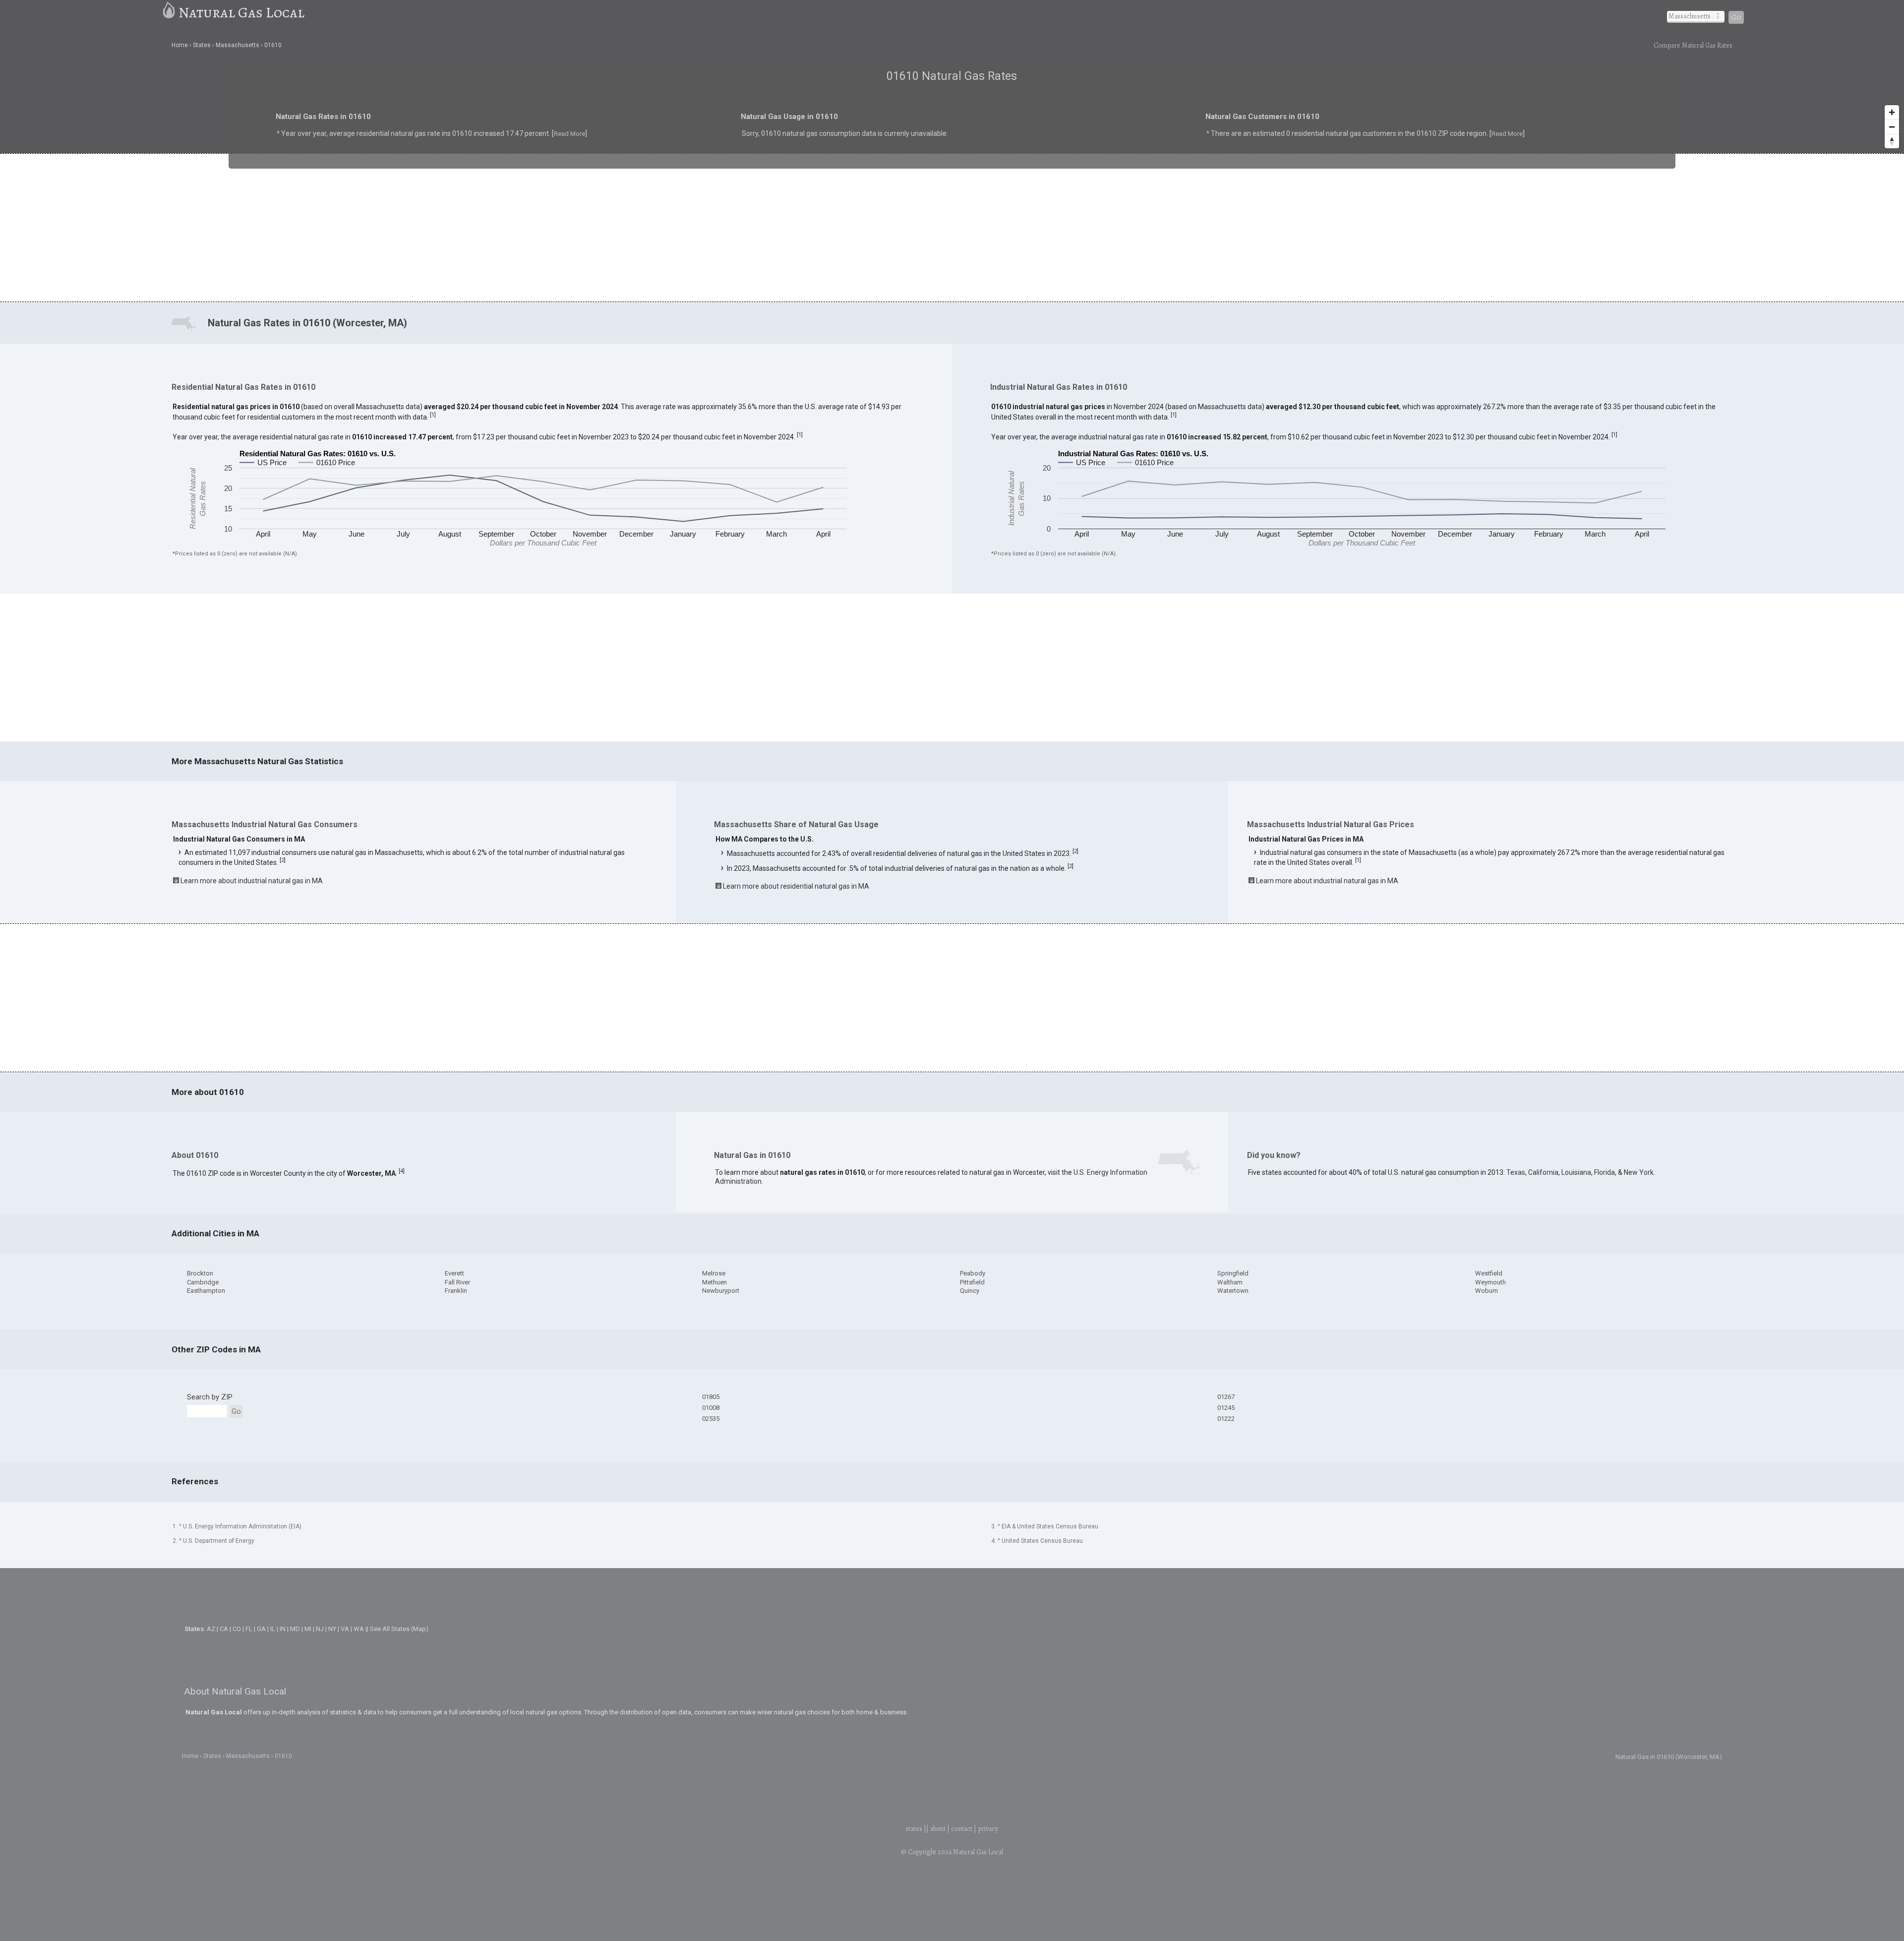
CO (237, 1629)
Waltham (1230, 1282)
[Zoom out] (1892, 127)
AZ (211, 1629)
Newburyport (721, 1291)
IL (273, 1629)
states (914, 1829)
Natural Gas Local (241, 12)
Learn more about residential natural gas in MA (796, 886)
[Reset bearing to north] (1892, 141)
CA (224, 1629)
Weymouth (1490, 1282)
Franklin (456, 1291)
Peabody (973, 1273)
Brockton (200, 1273)
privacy (988, 1829)
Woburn (1487, 1291)
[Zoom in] (1892, 112)
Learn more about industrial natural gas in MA (252, 881)
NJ (320, 1629)
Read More (443, 141)
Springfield (1233, 1273)
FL (249, 1629)
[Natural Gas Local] (169, 12)
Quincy (970, 1291)
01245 (1226, 1408)
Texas (1516, 1172)
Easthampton (206, 1291)
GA (261, 1629)
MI (308, 1629)
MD (295, 1629)
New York (1639, 1172)
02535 (711, 1419)
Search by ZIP (210, 1397)
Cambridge (203, 1282)
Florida (1605, 1172)
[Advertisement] (952, 227)
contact (962, 1829)
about (938, 1829)
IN (283, 1629)
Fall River (457, 1282)
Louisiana (1576, 1172)
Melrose (714, 1273)
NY (332, 1629)
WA (359, 1629)
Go (1736, 17)
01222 (1226, 1419)
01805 (711, 1397)
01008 (711, 1408)
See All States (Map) (399, 1629)
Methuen (714, 1282)
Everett (454, 1273)
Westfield (1489, 1273)
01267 (1226, 1397)
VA (345, 1629)
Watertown (1233, 1291)
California (1543, 1172)
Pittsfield (972, 1282)
